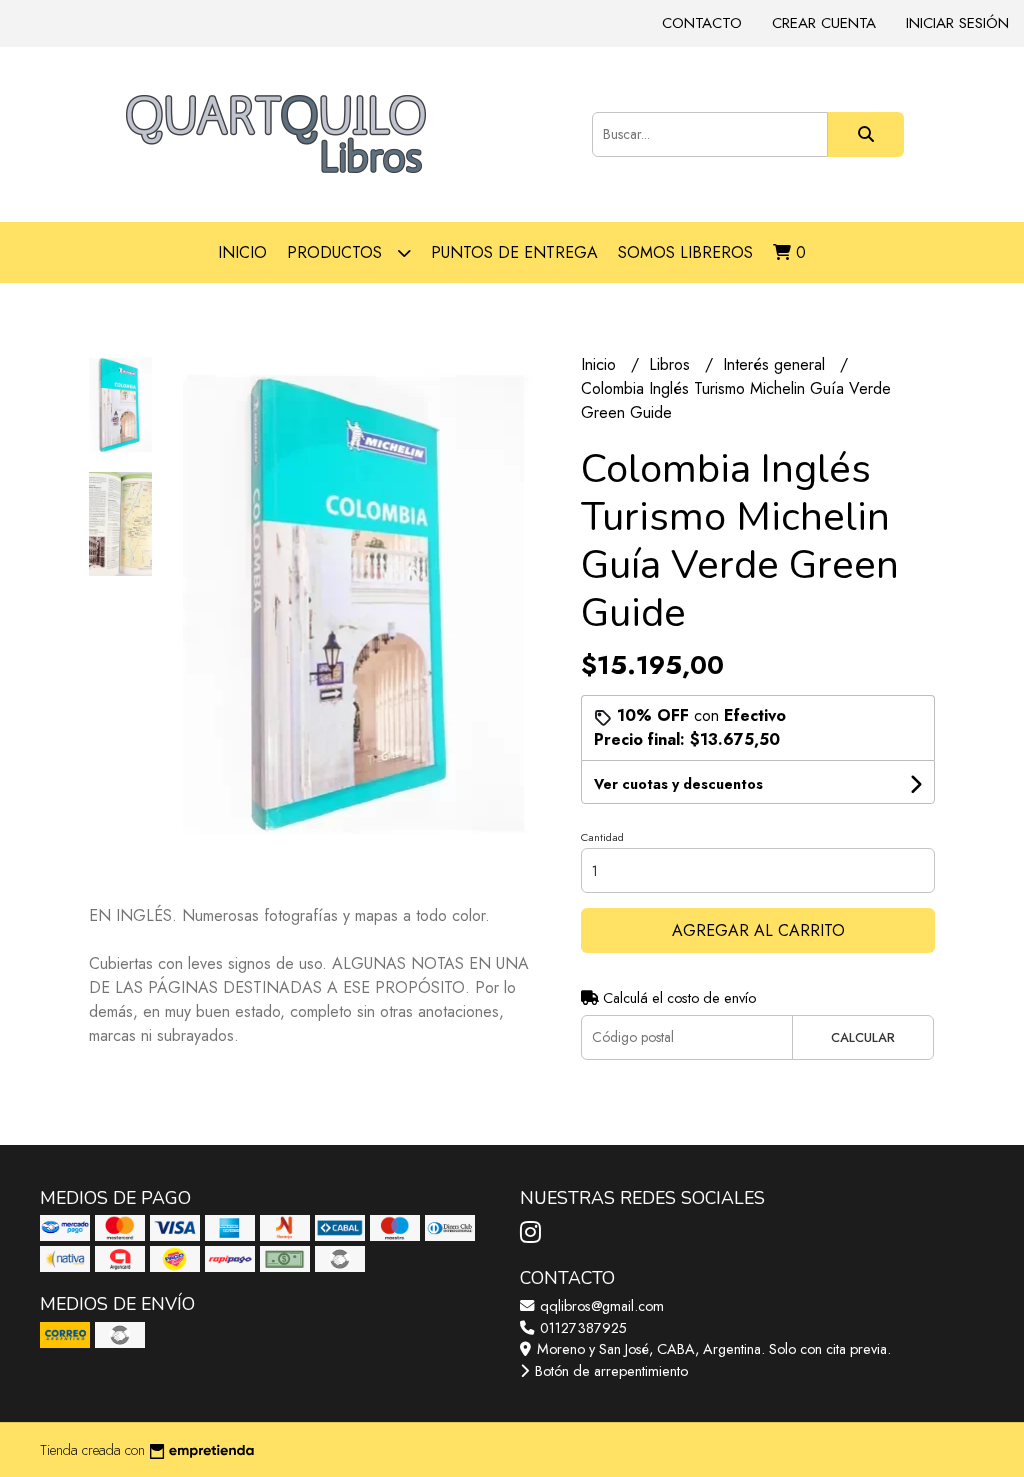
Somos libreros (685, 252)
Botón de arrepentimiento (609, 1371)
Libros (672, 364)
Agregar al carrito (758, 930)
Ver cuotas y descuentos (678, 784)
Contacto (702, 23)
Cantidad (602, 837)
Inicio (242, 252)
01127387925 (581, 1328)
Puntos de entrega (514, 252)
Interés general (776, 364)
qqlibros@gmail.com (600, 1306)
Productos (337, 252)
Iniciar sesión (957, 23)
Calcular (863, 1037)
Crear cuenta (824, 23)
